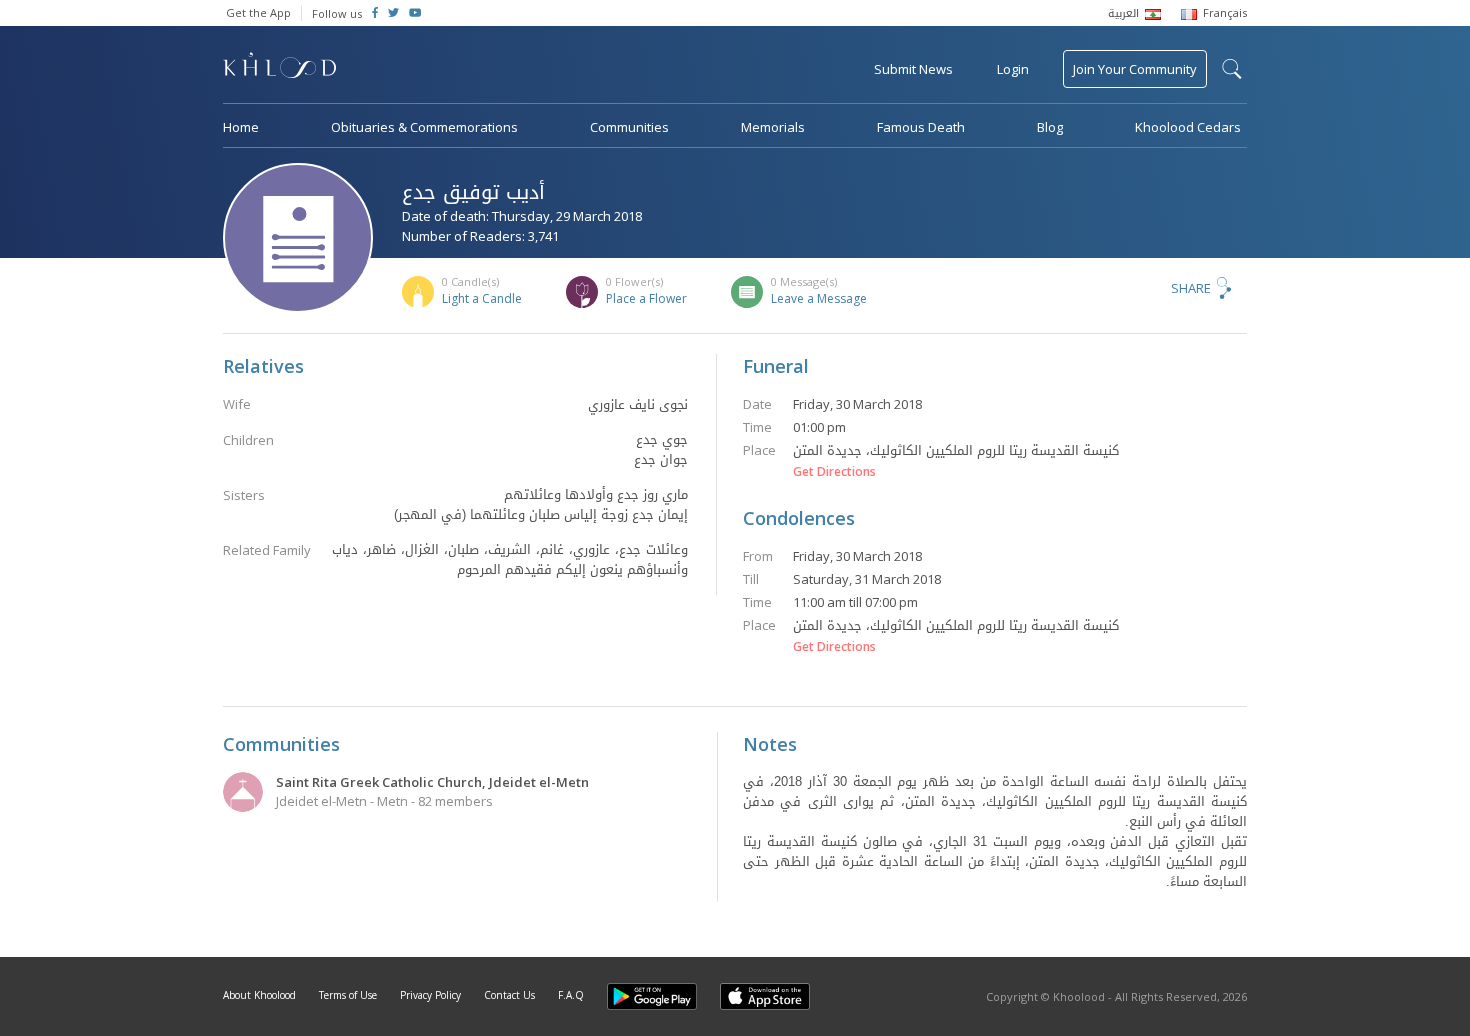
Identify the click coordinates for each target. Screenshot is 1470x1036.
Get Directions (834, 472)
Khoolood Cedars (1188, 127)
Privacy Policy (430, 995)
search (1232, 69)
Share (1191, 288)
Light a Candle (482, 298)
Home (241, 127)
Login (1013, 69)
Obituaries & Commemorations (424, 127)
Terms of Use (348, 995)
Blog (1050, 127)
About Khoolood (259, 995)
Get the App (258, 12)
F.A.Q (571, 995)
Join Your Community (1135, 69)
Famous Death (921, 127)
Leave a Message (819, 298)
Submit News (913, 69)
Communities (629, 127)
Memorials (773, 127)
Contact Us (509, 995)
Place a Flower (646, 298)
